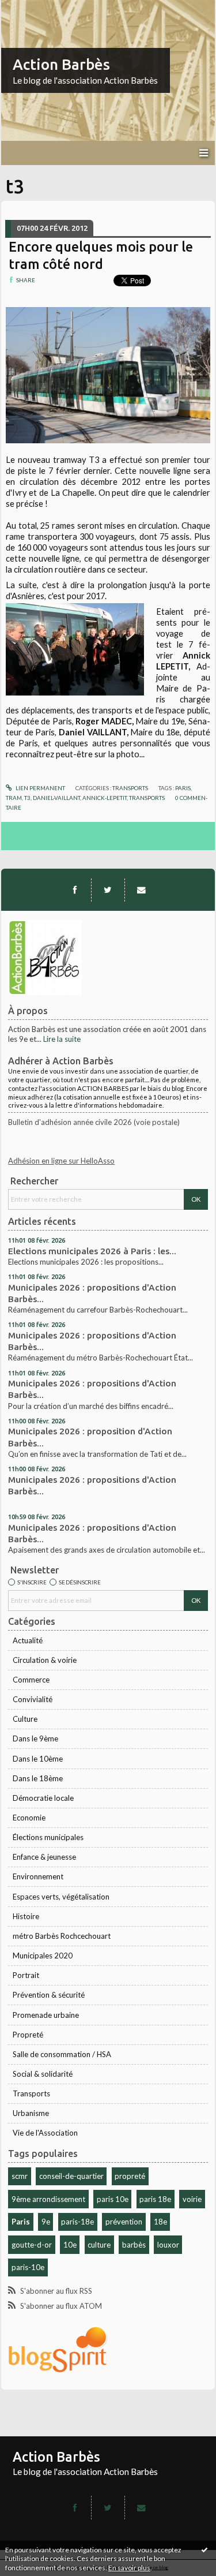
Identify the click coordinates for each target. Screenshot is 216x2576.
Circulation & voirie (45, 1660)
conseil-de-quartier (71, 2176)
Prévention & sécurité (49, 1995)
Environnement (38, 1876)
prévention (124, 2222)
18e (160, 2222)
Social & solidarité (43, 2074)
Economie (29, 1818)
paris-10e (28, 2267)
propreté (130, 2176)
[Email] (141, 890)
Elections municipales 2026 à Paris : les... (92, 1251)
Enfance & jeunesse (44, 1857)
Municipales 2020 (43, 1956)
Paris (21, 2222)
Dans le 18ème (38, 1778)
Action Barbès (61, 64)
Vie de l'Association (45, 2133)
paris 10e (113, 2199)
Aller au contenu (32, 8)
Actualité (28, 1640)
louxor (168, 2245)
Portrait (26, 1975)
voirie (192, 2199)
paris (183, 788)
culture (99, 2245)
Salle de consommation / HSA (62, 2054)
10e (70, 2245)
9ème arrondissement (48, 2199)
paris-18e (77, 2222)
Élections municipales (48, 1837)
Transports (31, 2093)
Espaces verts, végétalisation (61, 1897)
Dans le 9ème (35, 1738)
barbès (134, 2245)
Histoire (26, 1916)
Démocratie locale (43, 1798)
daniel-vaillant (56, 798)
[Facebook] (75, 890)
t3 (27, 798)
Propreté (28, 2035)
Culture (25, 1719)
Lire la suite (62, 1039)
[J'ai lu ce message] (204, 2549)
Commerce (31, 1680)
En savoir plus (129, 2568)
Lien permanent (40, 788)
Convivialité (33, 1699)
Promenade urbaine (46, 2015)
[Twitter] (108, 890)
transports (147, 798)
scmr (20, 2176)
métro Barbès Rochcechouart (62, 1936)
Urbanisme (31, 2113)
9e (46, 2222)
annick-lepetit (105, 798)
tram (14, 798)
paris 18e (155, 2199)
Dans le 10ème (38, 1759)
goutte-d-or (32, 2245)
